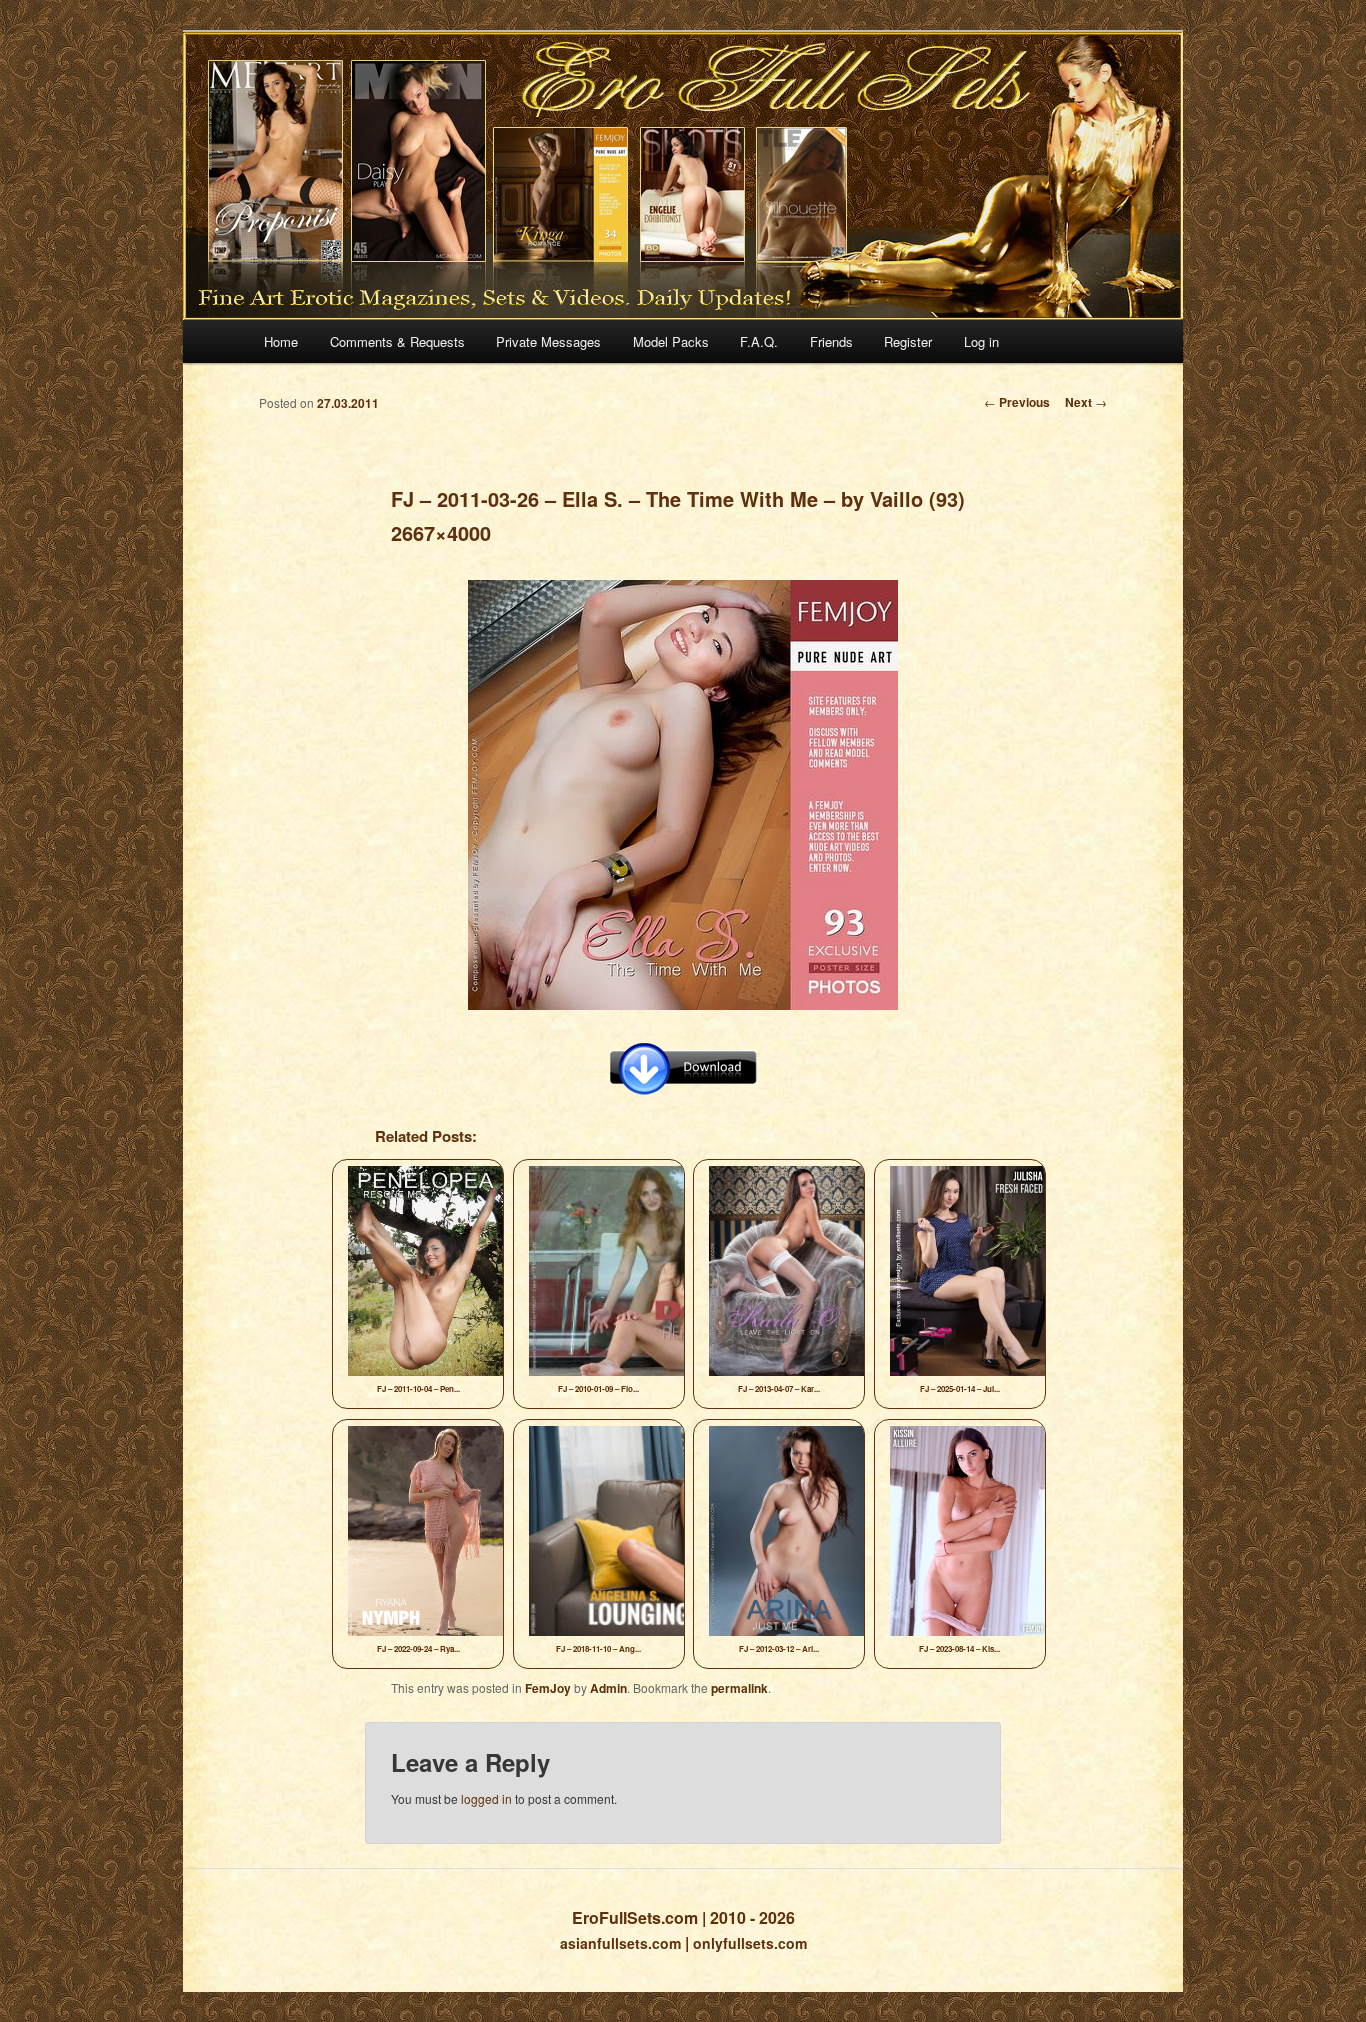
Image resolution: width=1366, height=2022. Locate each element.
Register (908, 341)
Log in (981, 341)
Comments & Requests (397, 341)
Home (281, 341)
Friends (831, 341)
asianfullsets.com (620, 1943)
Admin (608, 1688)
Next (1086, 402)
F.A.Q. (759, 341)
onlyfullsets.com (750, 1943)
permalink (739, 1688)
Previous (1017, 402)
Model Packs (671, 341)
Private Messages (548, 341)
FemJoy (548, 1688)
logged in (486, 1798)
